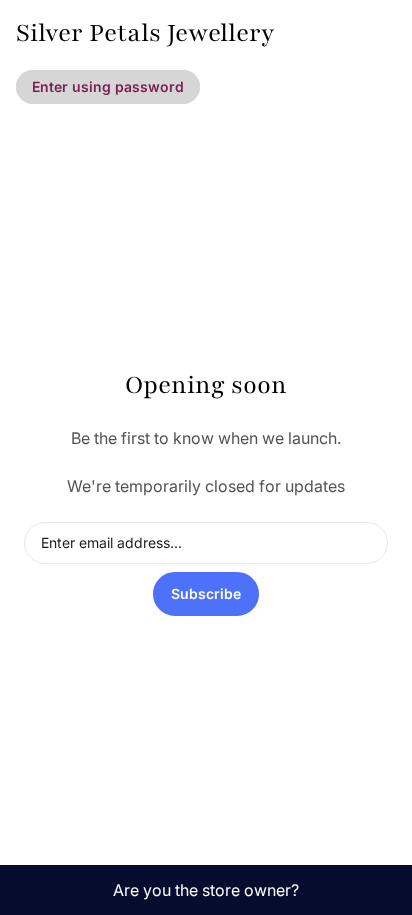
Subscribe (206, 593)
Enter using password (108, 86)
